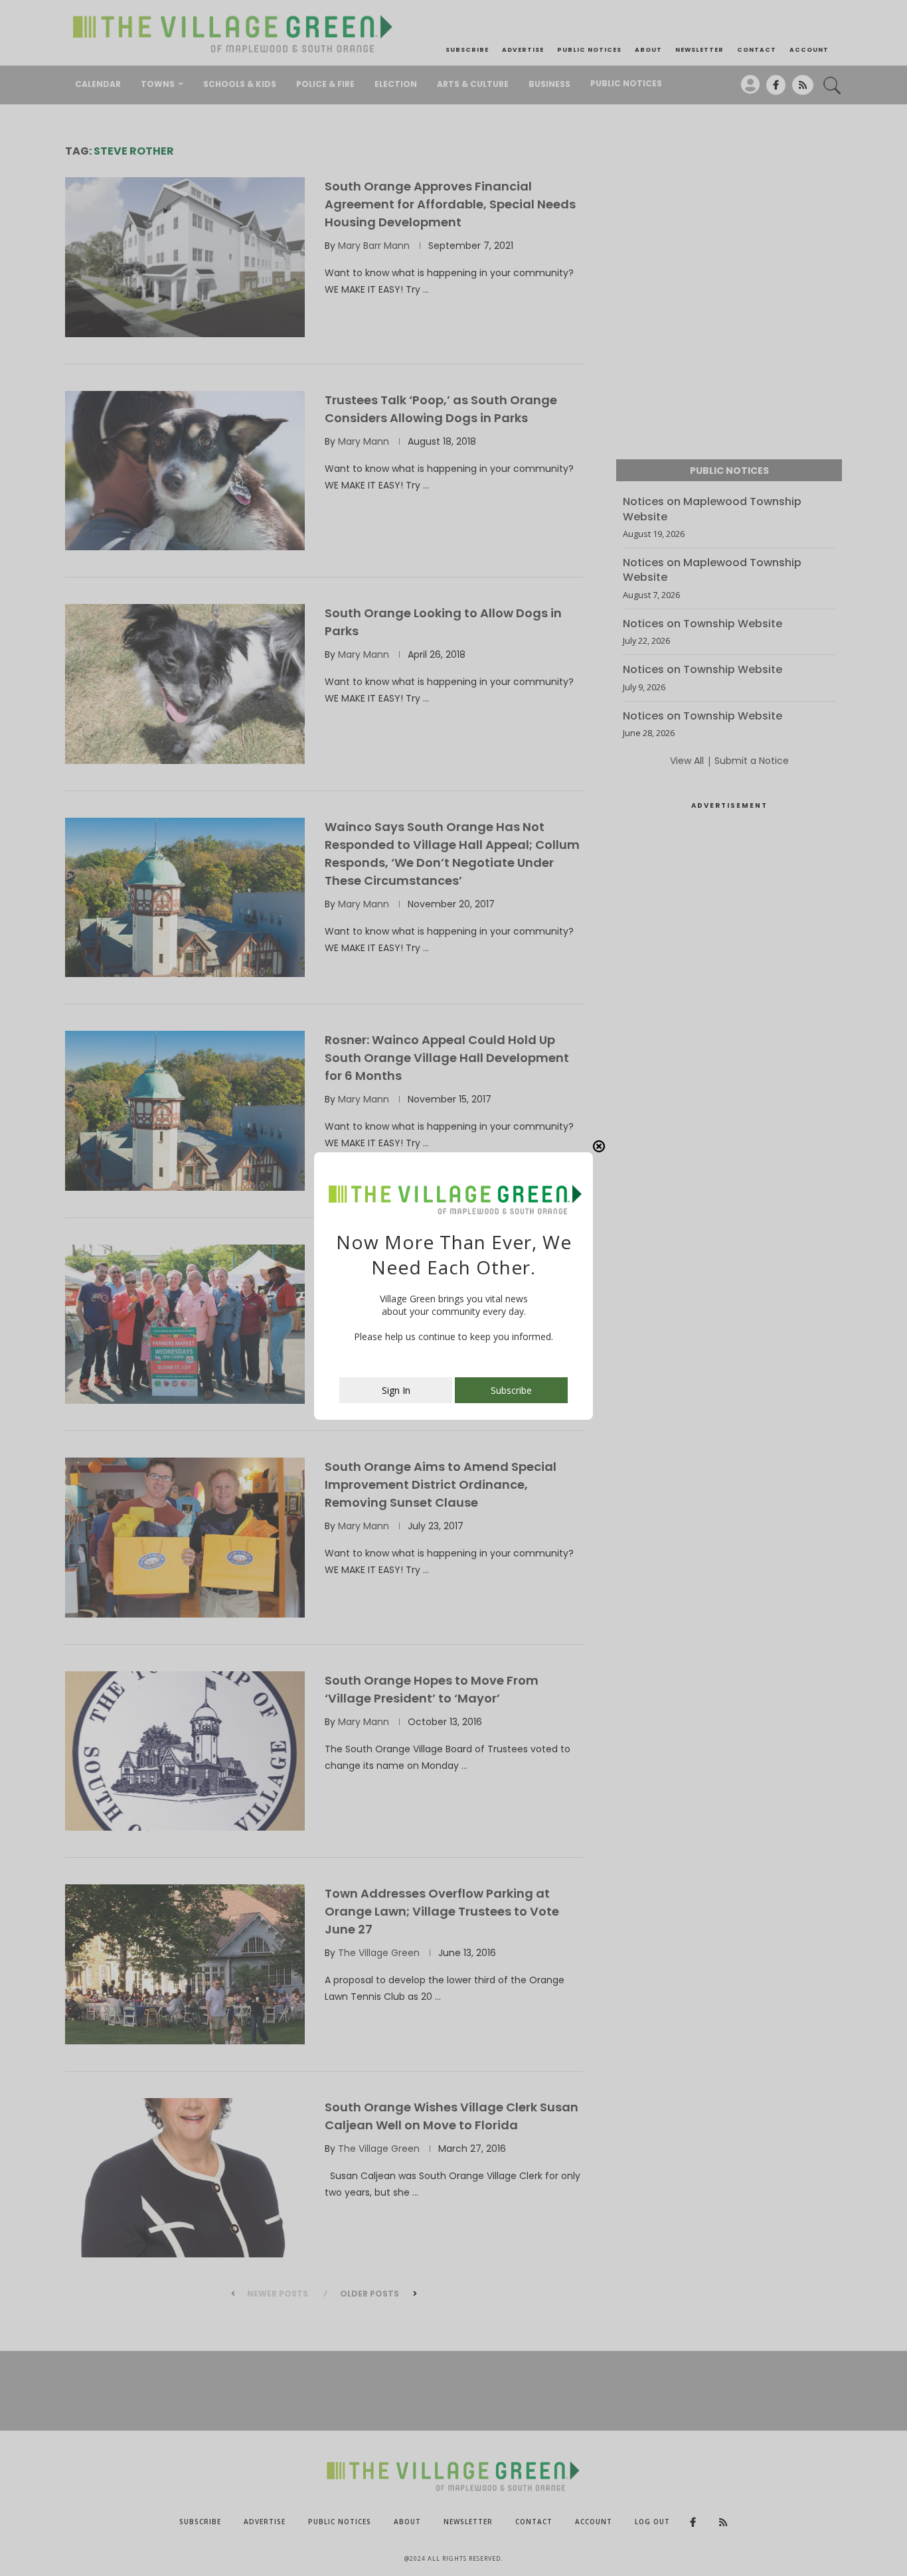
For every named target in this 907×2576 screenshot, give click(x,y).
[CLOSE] (599, 1148)
